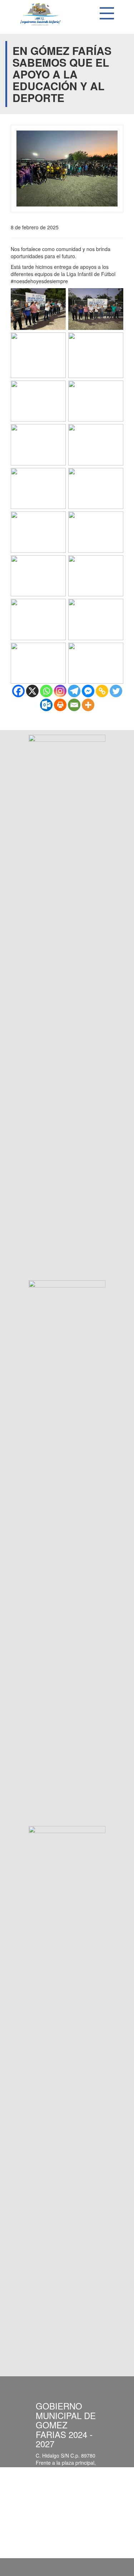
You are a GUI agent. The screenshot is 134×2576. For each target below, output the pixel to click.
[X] (32, 691)
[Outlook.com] (46, 705)
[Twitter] (116, 691)
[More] (88, 705)
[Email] (74, 705)
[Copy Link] (102, 691)
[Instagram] (60, 691)
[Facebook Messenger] (88, 691)
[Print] (60, 705)
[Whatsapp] (46, 691)
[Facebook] (18, 691)
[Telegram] (74, 691)
